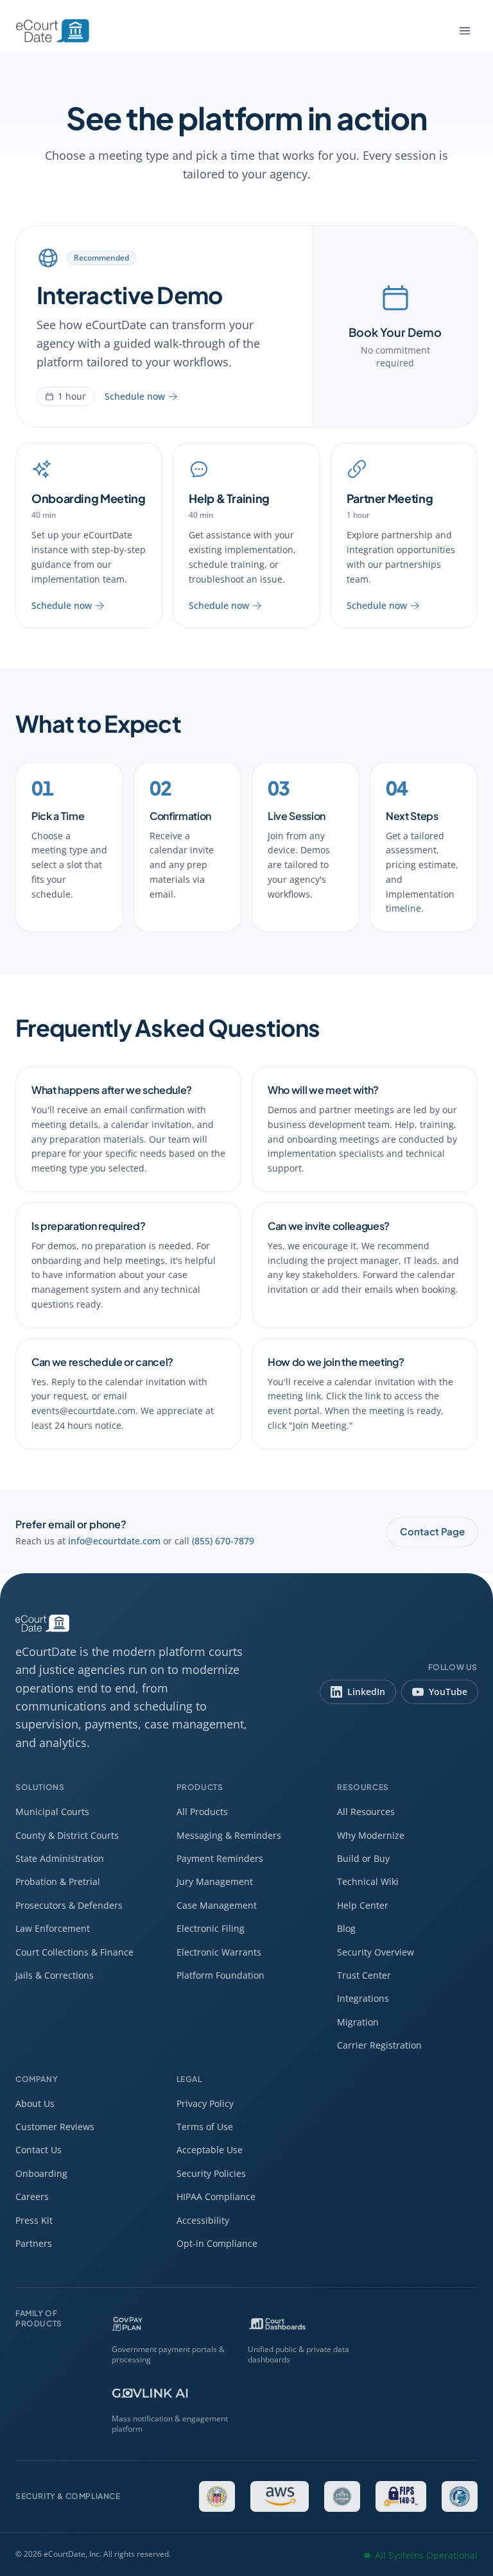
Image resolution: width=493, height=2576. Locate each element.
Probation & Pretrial (58, 1881)
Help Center (363, 1905)
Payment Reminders (220, 1858)
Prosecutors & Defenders (69, 1905)
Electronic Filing (211, 1928)
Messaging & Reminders (229, 1835)
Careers (32, 2196)
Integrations (363, 1998)
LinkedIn (366, 1692)
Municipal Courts (52, 1812)
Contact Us (39, 2150)
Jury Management (215, 1881)
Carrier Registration (379, 2045)
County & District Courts (67, 1835)
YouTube (448, 1692)
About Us (35, 2103)
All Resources (366, 1812)
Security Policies (211, 2173)
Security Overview (376, 1952)
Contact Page (432, 1531)
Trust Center (364, 1975)
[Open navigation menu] (465, 31)
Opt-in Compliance (217, 2243)
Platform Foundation (221, 1975)
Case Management (217, 1905)
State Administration (60, 1858)
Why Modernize (371, 1835)
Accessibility (203, 2220)
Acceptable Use (210, 2150)
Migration (358, 2022)
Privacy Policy (205, 2103)
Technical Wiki (368, 1881)
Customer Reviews (55, 2127)
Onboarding (41, 2173)
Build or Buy (363, 1858)
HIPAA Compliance (216, 2196)
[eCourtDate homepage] (53, 31)
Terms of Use (205, 2127)
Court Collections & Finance (74, 1952)
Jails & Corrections (55, 1975)
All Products (202, 1812)
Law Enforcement (53, 1928)
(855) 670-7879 (223, 1541)
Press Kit (34, 2220)
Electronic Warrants (219, 1952)
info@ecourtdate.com (114, 1541)
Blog (346, 1928)
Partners (34, 2243)
